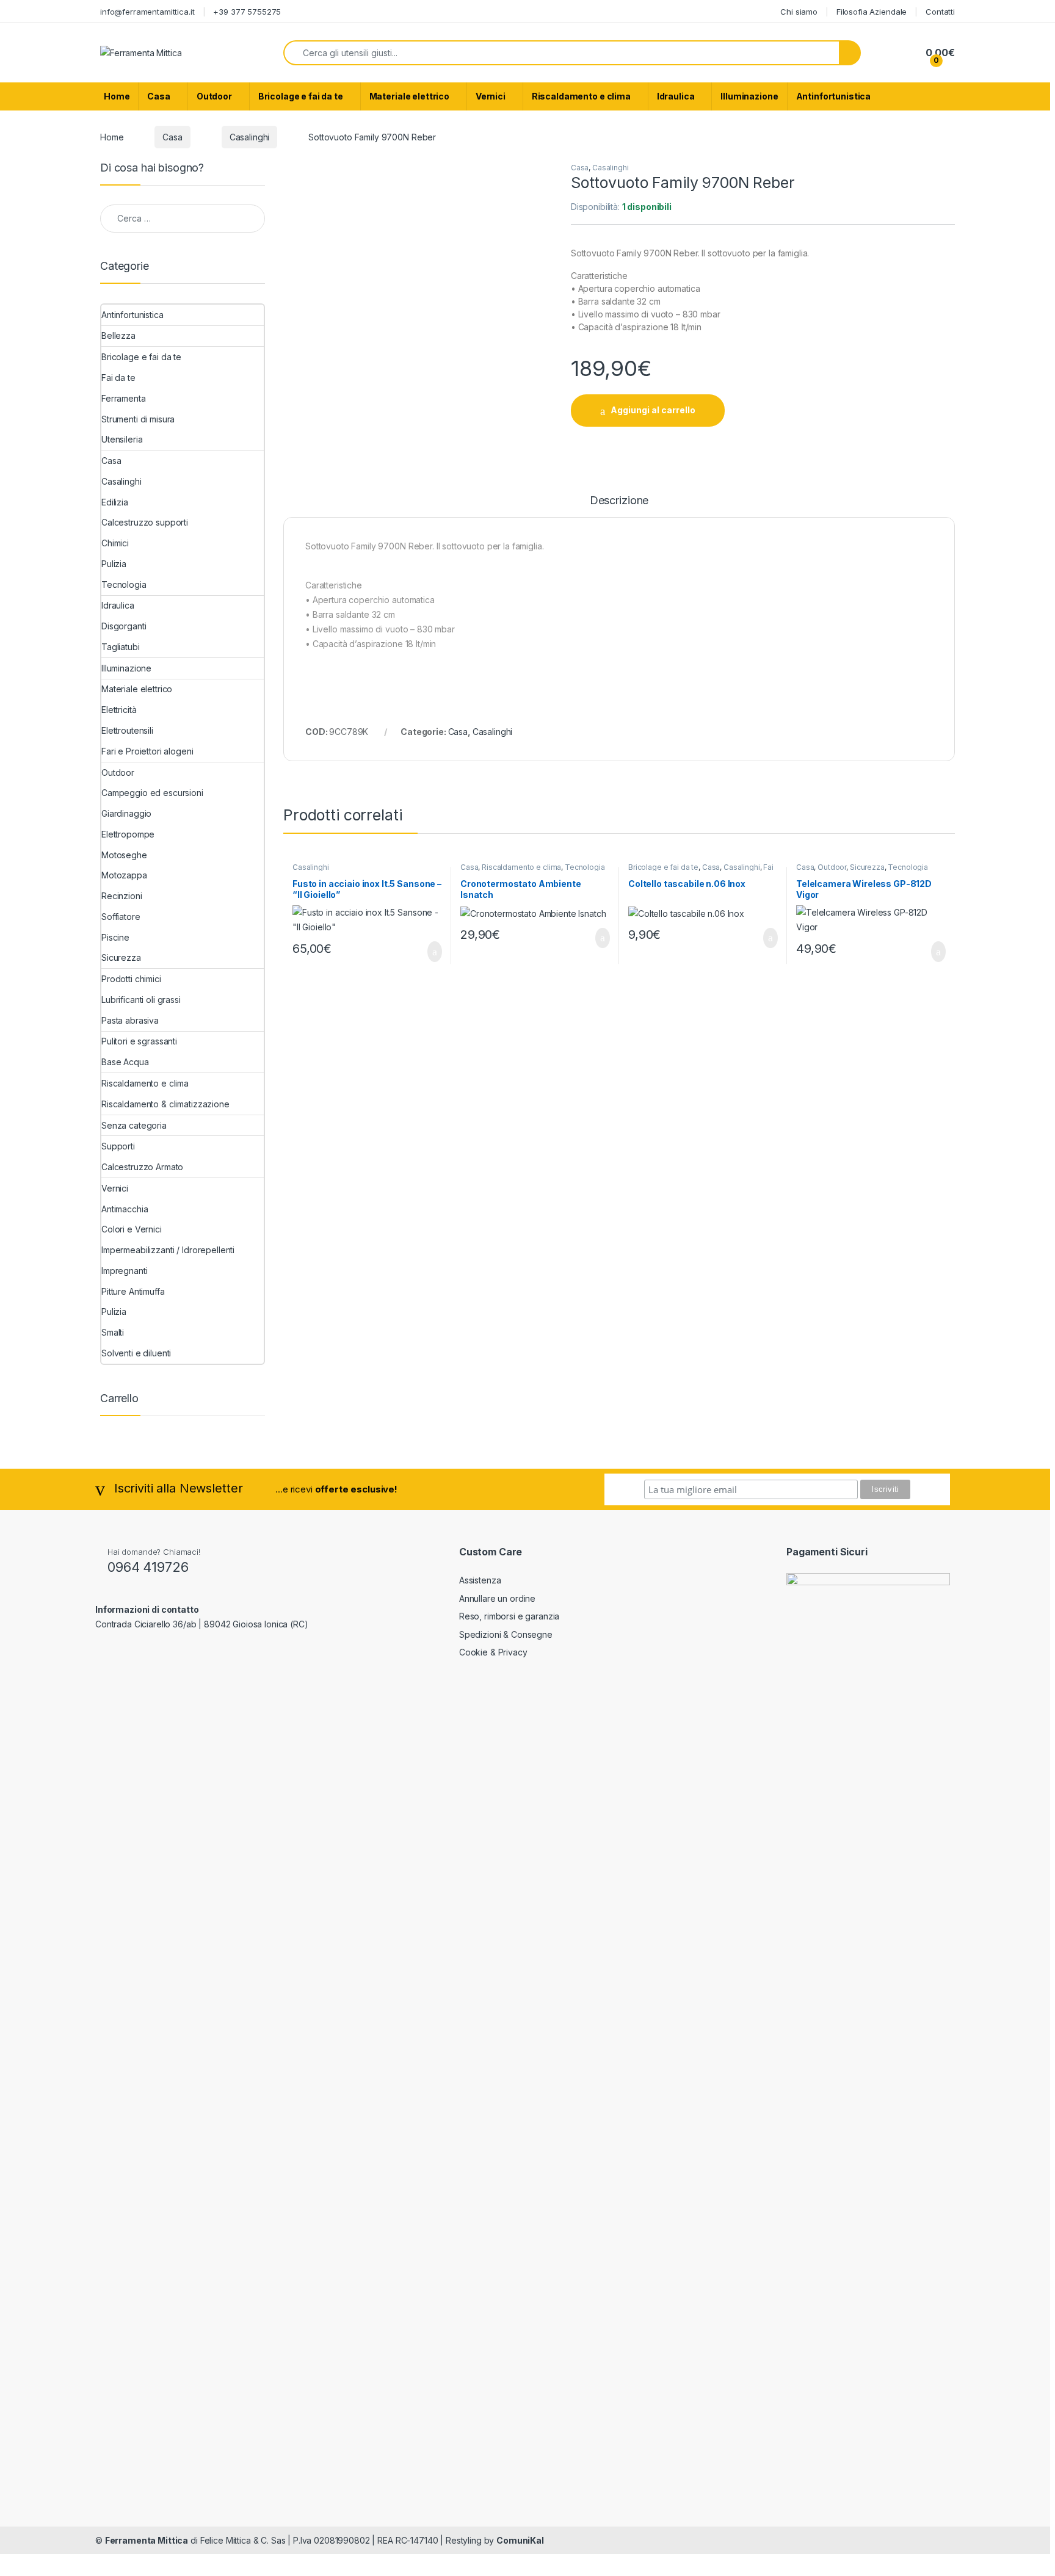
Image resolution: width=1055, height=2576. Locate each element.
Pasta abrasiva (130, 1020)
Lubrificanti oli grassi (141, 1000)
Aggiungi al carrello (653, 410)
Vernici (491, 96)
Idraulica (676, 96)
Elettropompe (128, 834)
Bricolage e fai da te (301, 96)
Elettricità (119, 710)
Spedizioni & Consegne (506, 1634)
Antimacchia (125, 1209)
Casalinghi (250, 137)
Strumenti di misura (138, 419)
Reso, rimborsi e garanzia (509, 1616)
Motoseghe (124, 855)
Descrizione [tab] (619, 501)
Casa (158, 96)
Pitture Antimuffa (133, 1291)
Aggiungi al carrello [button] (425, 952)
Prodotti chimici (131, 979)
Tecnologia (585, 867)
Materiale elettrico (409, 96)
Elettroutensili (127, 730)
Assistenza (480, 1580)
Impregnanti (124, 1271)
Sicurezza (867, 867)
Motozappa (124, 875)
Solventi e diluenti (136, 1353)
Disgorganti (124, 626)
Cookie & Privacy (493, 1652)
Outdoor (214, 96)
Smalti (113, 1332)
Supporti (118, 1146)
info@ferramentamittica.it (147, 12)
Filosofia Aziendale (872, 12)
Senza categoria (134, 1125)
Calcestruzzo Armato (142, 1167)
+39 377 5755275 (247, 12)
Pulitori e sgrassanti (139, 1041)
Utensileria (122, 439)
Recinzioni (122, 896)
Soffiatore (121, 917)
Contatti (940, 12)
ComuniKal (520, 2540)
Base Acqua (125, 1062)
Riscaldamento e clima (581, 96)
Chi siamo (799, 12)
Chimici (115, 543)
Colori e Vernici (132, 1229)
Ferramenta (124, 398)
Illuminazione (749, 96)
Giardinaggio (126, 813)
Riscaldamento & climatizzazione (165, 1104)
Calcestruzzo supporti (145, 522)
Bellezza (118, 335)
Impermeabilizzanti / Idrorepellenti (168, 1250)
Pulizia (114, 564)
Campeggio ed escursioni (152, 793)
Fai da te (118, 378)
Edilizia (115, 502)
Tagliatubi (121, 647)
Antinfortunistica (834, 96)
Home (117, 96)
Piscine (115, 937)
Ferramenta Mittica (147, 2540)
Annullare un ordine (497, 1598)
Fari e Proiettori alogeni (147, 751)
